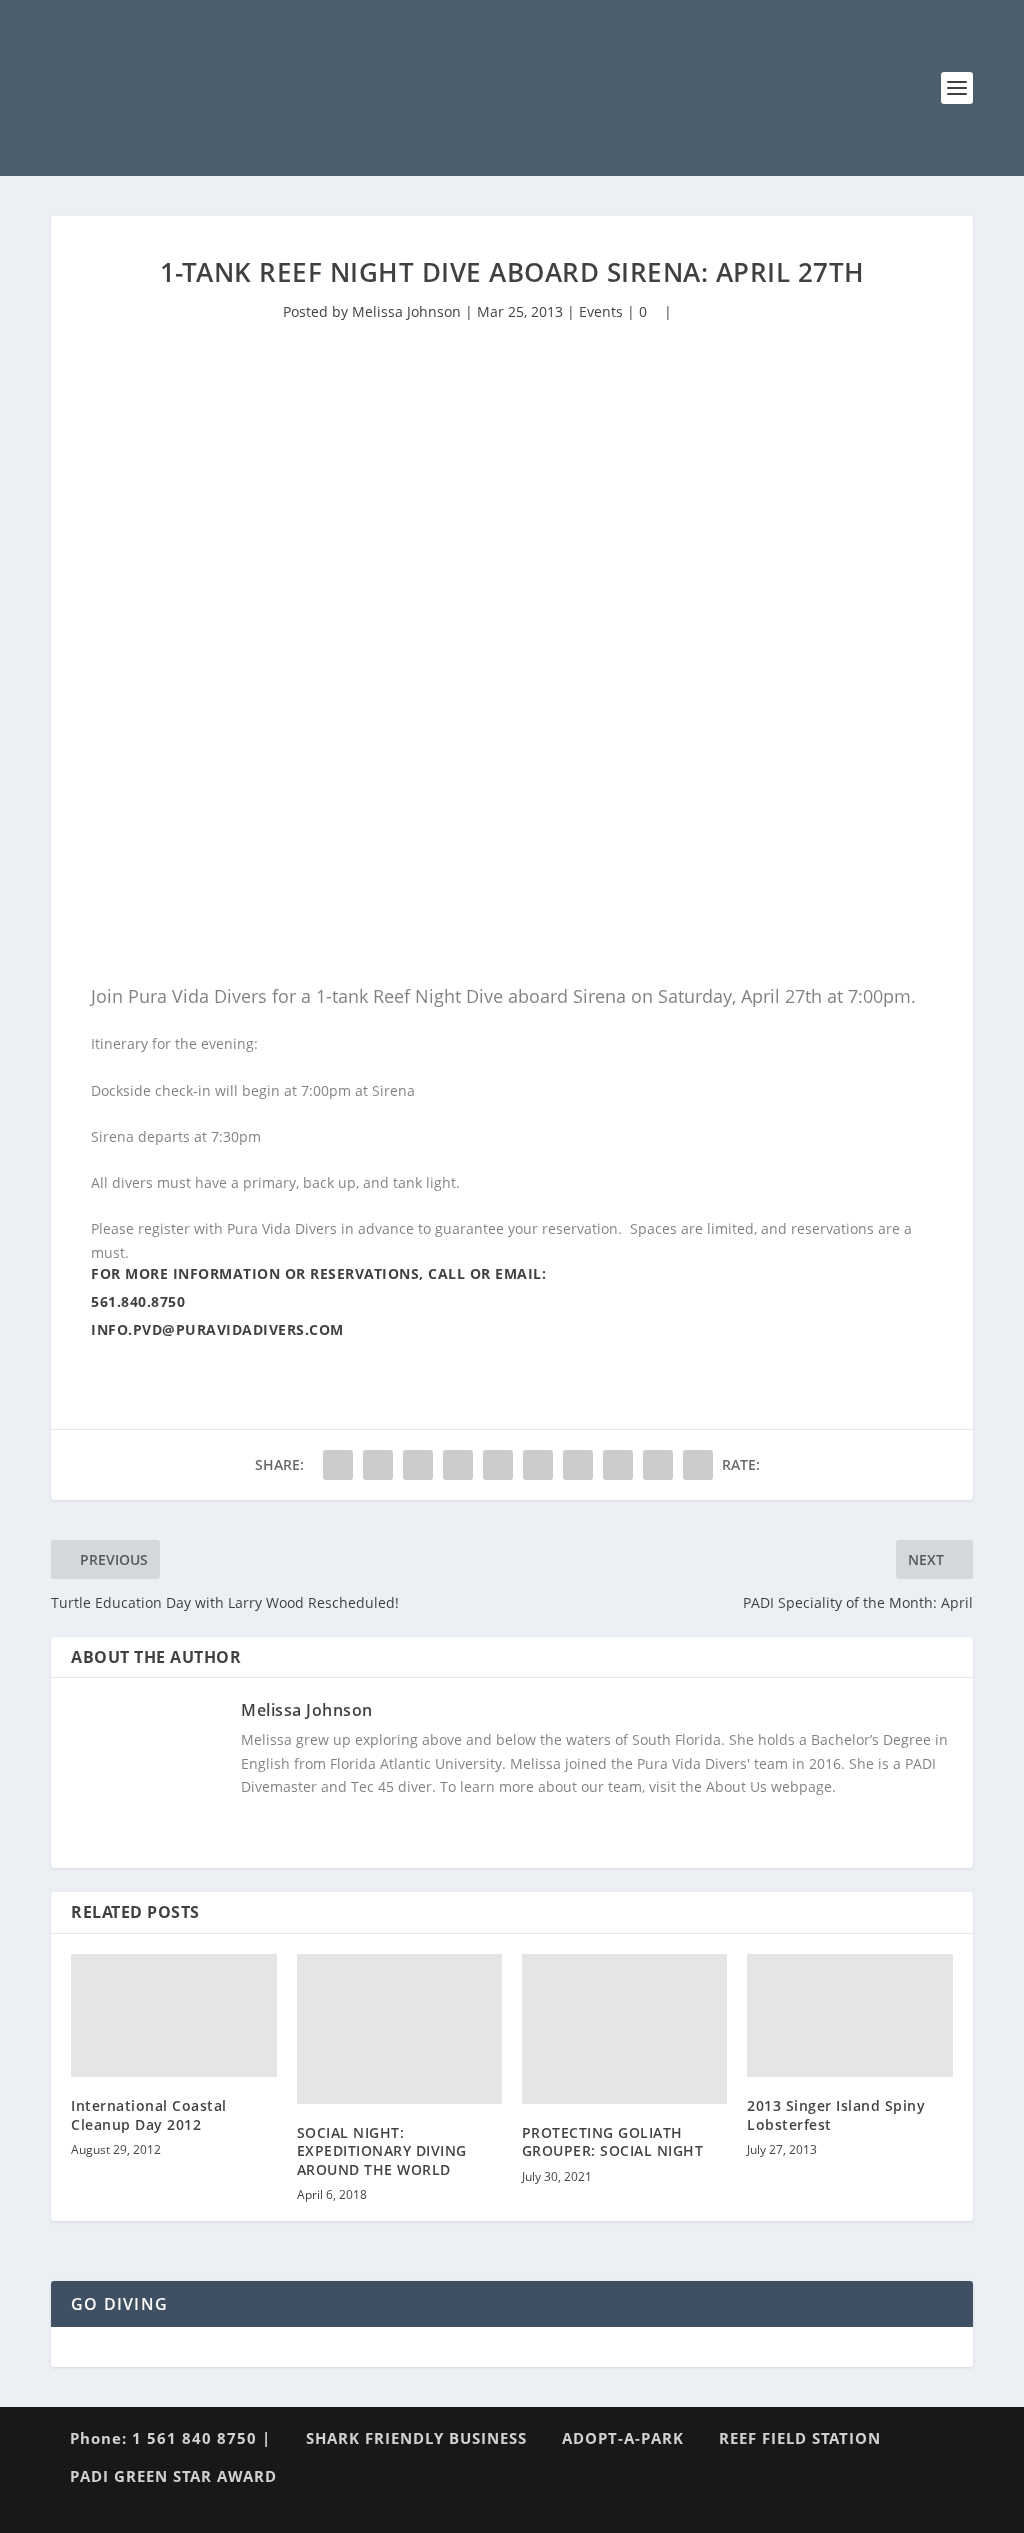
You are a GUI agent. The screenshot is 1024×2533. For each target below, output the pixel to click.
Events (601, 311)
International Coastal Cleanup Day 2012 (149, 2114)
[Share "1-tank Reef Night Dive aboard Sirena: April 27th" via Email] (658, 1465)
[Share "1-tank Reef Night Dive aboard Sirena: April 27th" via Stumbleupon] (618, 1465)
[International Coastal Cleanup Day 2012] (173, 2015)
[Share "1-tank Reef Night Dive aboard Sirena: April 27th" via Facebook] (338, 1465)
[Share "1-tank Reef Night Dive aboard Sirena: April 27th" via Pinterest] (498, 1465)
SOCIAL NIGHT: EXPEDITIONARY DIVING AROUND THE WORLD (382, 2150)
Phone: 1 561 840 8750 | (170, 2438)
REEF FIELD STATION (800, 2438)
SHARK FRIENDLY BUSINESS (416, 2438)
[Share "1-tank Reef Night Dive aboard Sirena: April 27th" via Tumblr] (458, 1465)
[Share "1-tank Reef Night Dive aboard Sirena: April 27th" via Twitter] (378, 1465)
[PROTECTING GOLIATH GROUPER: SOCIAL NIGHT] (624, 2029)
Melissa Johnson (406, 311)
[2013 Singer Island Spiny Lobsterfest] (849, 2015)
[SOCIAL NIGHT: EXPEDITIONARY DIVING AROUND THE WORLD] (399, 2029)
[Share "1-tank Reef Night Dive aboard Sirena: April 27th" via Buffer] (578, 1465)
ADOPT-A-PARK (623, 2438)
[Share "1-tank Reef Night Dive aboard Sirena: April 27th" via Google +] (418, 1465)
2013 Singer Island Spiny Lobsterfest (836, 2114)
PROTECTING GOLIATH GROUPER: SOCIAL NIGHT (613, 2141)
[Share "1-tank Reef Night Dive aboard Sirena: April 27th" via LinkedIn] (538, 1465)
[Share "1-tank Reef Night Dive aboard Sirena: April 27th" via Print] (698, 1465)
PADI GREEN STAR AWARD (173, 2476)
